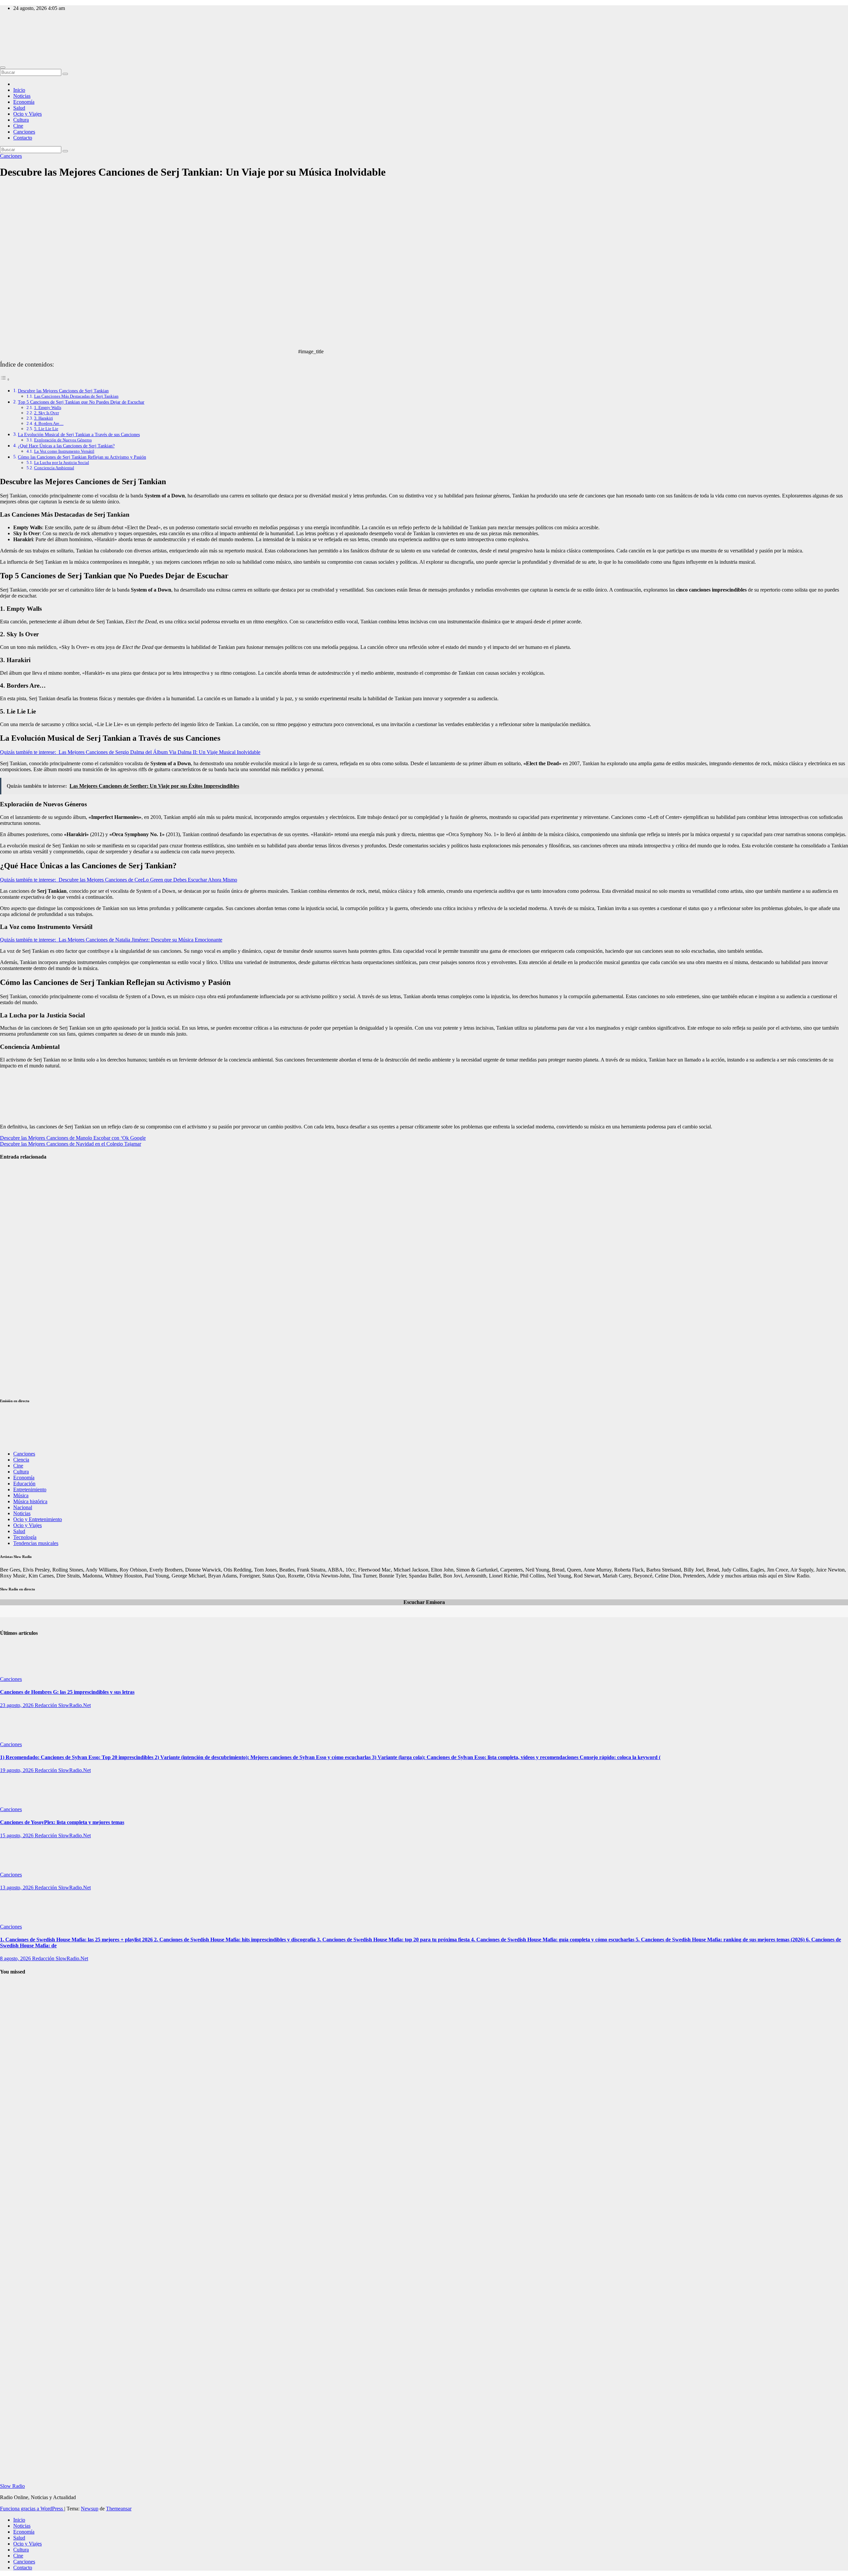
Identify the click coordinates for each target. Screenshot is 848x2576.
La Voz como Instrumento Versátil (64, 451)
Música (21, 1495)
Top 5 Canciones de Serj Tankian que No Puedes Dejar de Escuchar (81, 402)
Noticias (22, 96)
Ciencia (21, 1460)
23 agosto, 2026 (17, 1705)
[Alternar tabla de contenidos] (5, 379)
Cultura (21, 120)
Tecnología (25, 1537)
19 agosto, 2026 (17, 1770)
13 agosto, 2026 (17, 1888)
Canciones (24, 132)
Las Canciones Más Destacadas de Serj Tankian (76, 396)
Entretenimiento (30, 1489)
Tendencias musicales (36, 1543)
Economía (24, 102)
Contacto (23, 138)
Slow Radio (12, 37)
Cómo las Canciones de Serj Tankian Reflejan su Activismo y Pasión (82, 457)
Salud (19, 108)
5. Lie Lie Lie (46, 429)
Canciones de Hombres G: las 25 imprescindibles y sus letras (67, 1692)
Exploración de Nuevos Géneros (63, 440)
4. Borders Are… (49, 423)
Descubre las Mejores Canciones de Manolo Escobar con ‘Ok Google (73, 1138)
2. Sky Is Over (47, 413)
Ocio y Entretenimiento (38, 1519)
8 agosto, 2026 (16, 1958)
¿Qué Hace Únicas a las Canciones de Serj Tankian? (66, 446)
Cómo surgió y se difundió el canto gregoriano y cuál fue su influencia (16, 2178)
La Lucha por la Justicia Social (62, 462)
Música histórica (30, 1501)
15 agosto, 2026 (17, 1835)
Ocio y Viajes (27, 114)
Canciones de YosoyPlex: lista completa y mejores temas (15, 1372)
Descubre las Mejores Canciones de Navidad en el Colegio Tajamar (71, 1144)
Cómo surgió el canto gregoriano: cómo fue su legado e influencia (14, 2018)
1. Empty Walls (48, 407)
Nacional (23, 1507)
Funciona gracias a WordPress (32, 2509)
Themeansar (119, 2509)
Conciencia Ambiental (54, 468)
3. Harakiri (44, 418)
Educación (24, 1484)
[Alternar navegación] (3, 68)
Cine (18, 126)
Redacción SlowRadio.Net (63, 1705)
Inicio (19, 90)
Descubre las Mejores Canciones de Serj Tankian (63, 391)
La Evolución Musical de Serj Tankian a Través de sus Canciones (79, 434)
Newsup (90, 2509)
